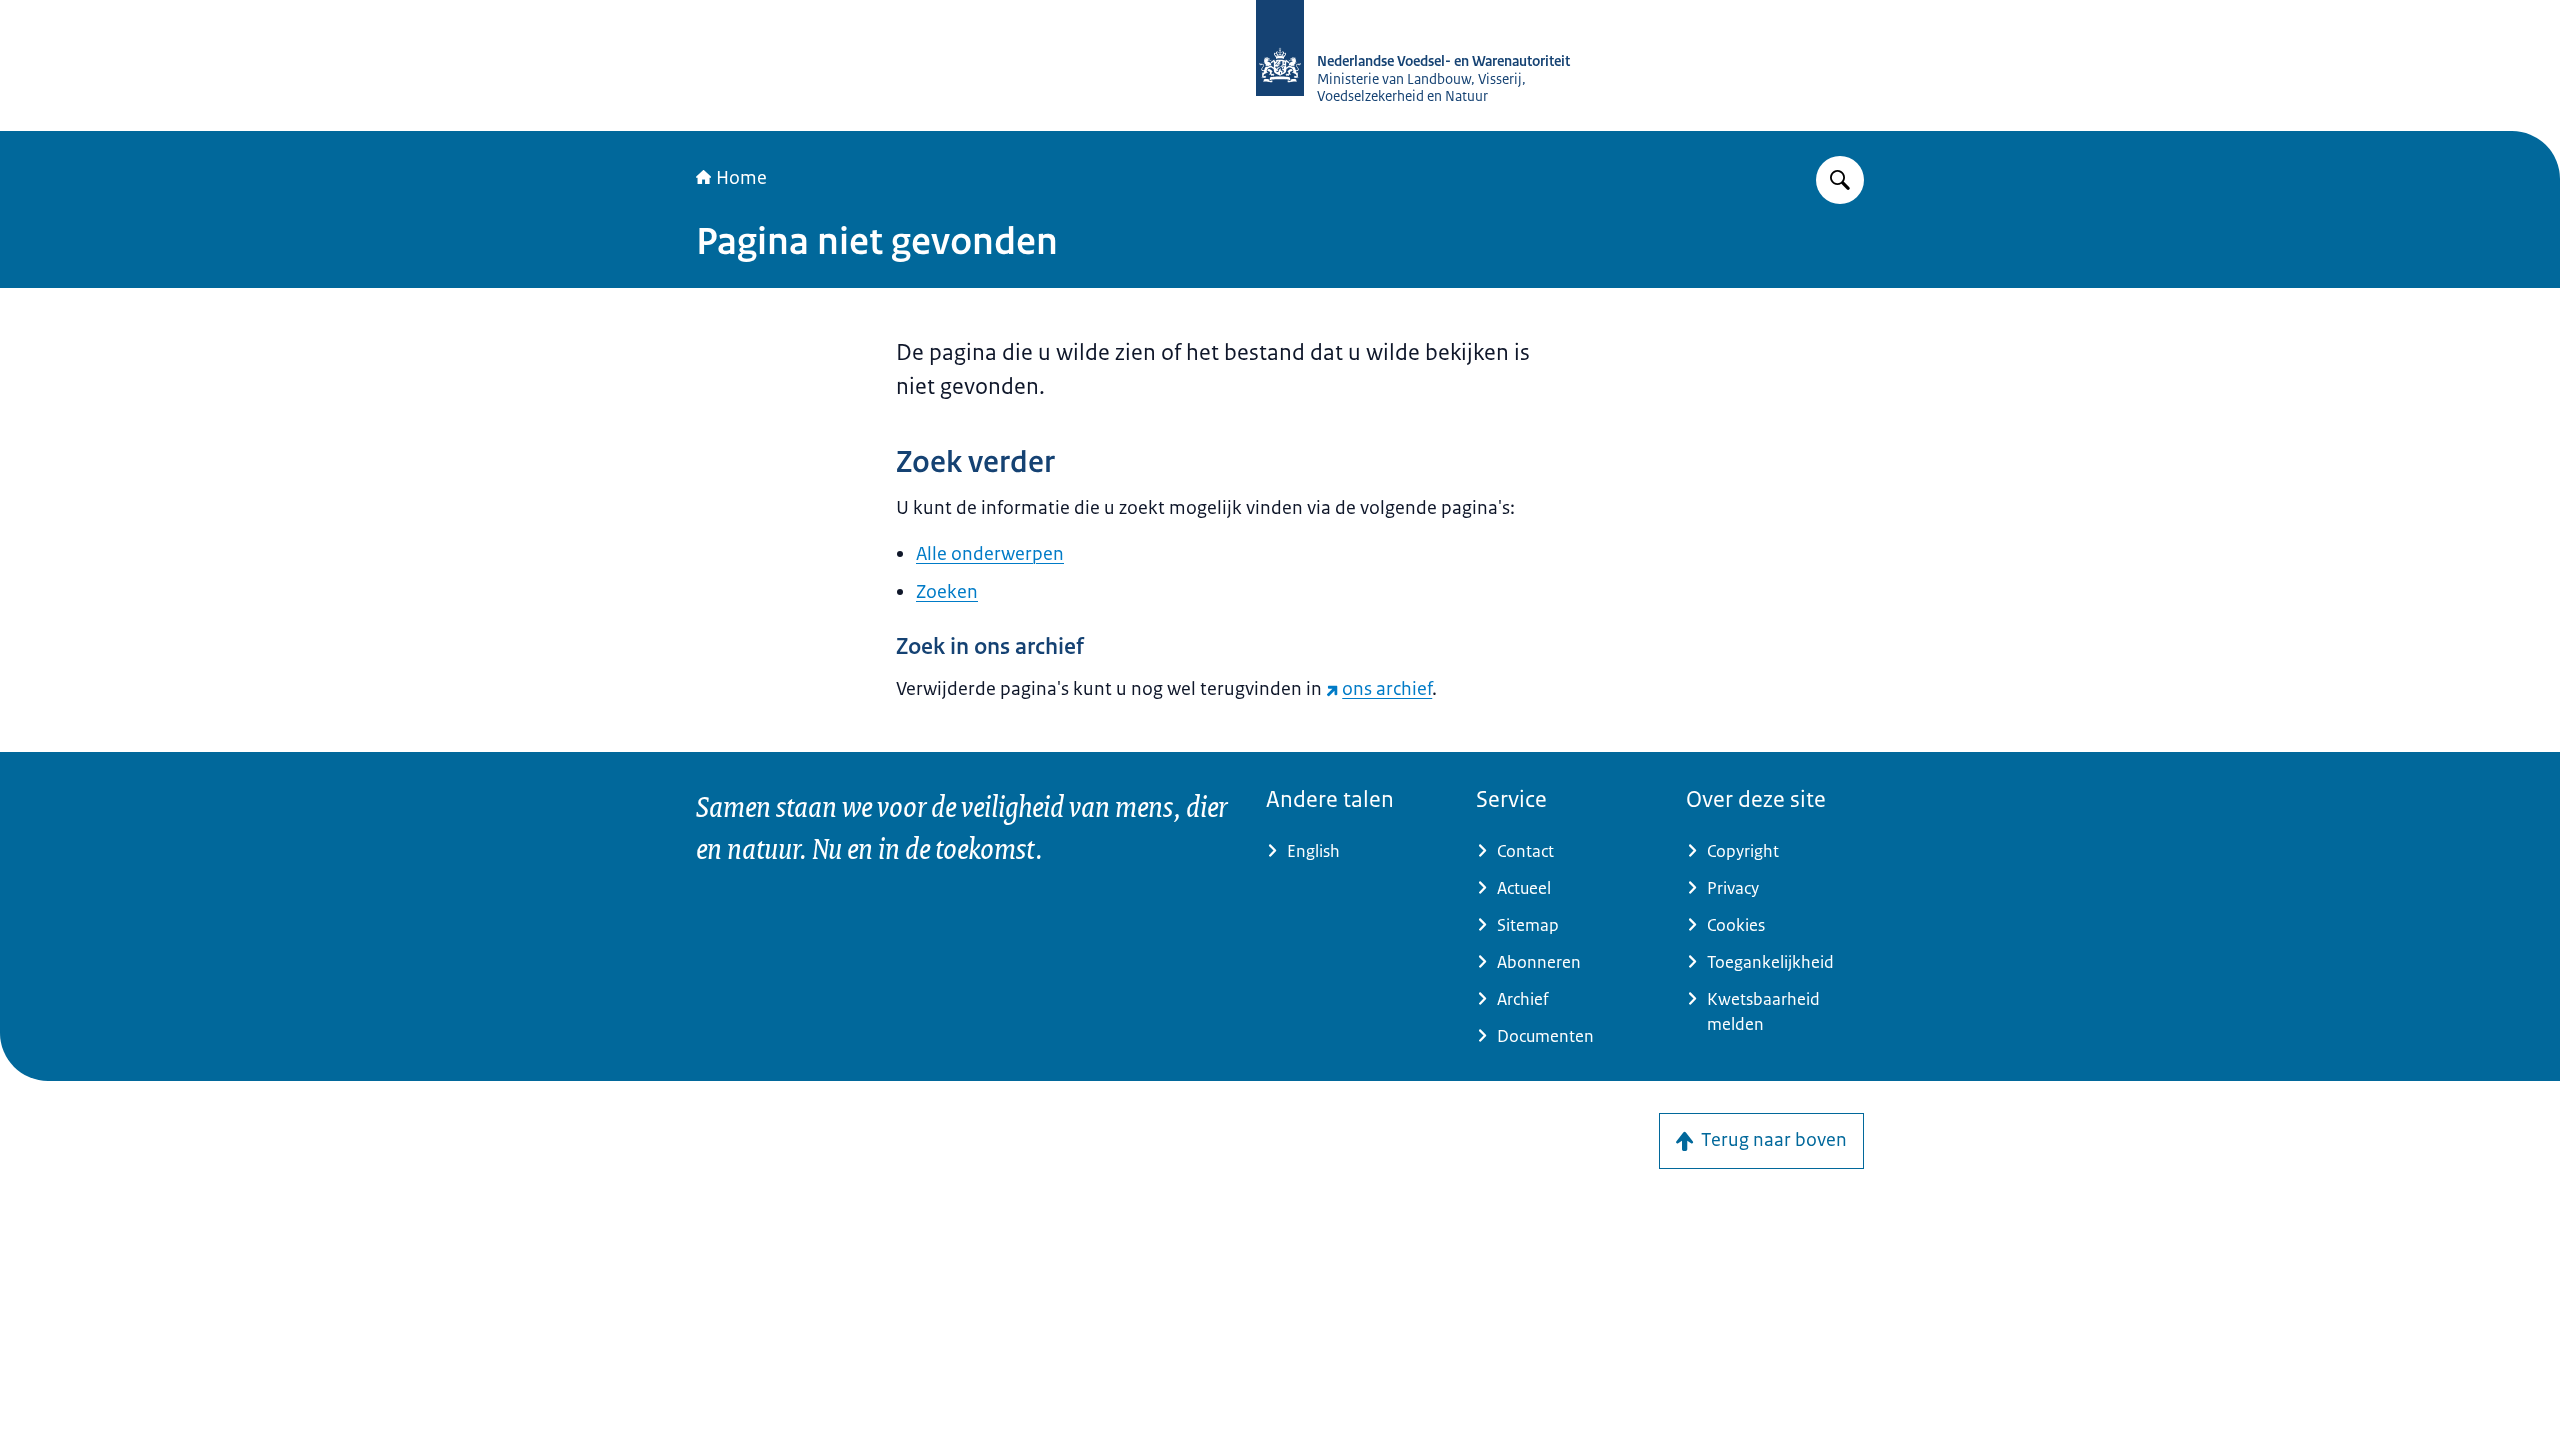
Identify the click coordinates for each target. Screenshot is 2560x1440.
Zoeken (947, 592)
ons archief (1387, 689)
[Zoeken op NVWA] (1840, 180)
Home (741, 178)
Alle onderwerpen (990, 554)
